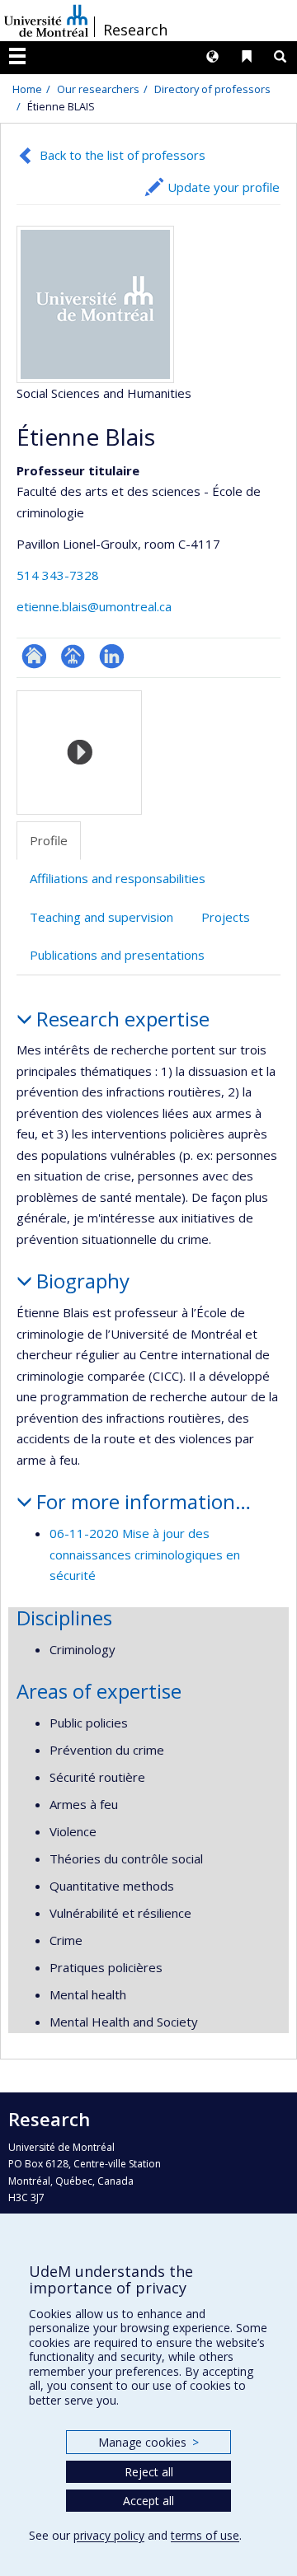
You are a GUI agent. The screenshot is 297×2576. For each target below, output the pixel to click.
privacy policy (109, 2535)
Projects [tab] (226, 917)
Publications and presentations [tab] (117, 955)
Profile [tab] (49, 840)
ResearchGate (34, 656)
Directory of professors (212, 89)
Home (27, 89)
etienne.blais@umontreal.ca (94, 606)
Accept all (148, 2501)
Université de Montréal (46, 21)
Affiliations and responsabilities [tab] (118, 878)
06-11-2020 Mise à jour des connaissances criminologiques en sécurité (145, 1554)
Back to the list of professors (123, 155)
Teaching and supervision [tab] (101, 917)
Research (135, 30)
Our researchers (98, 89)
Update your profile (224, 187)
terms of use (205, 2535)
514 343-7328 (58, 575)
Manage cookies (148, 2442)
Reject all (149, 2472)
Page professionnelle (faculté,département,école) (73, 656)
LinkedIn (112, 656)
